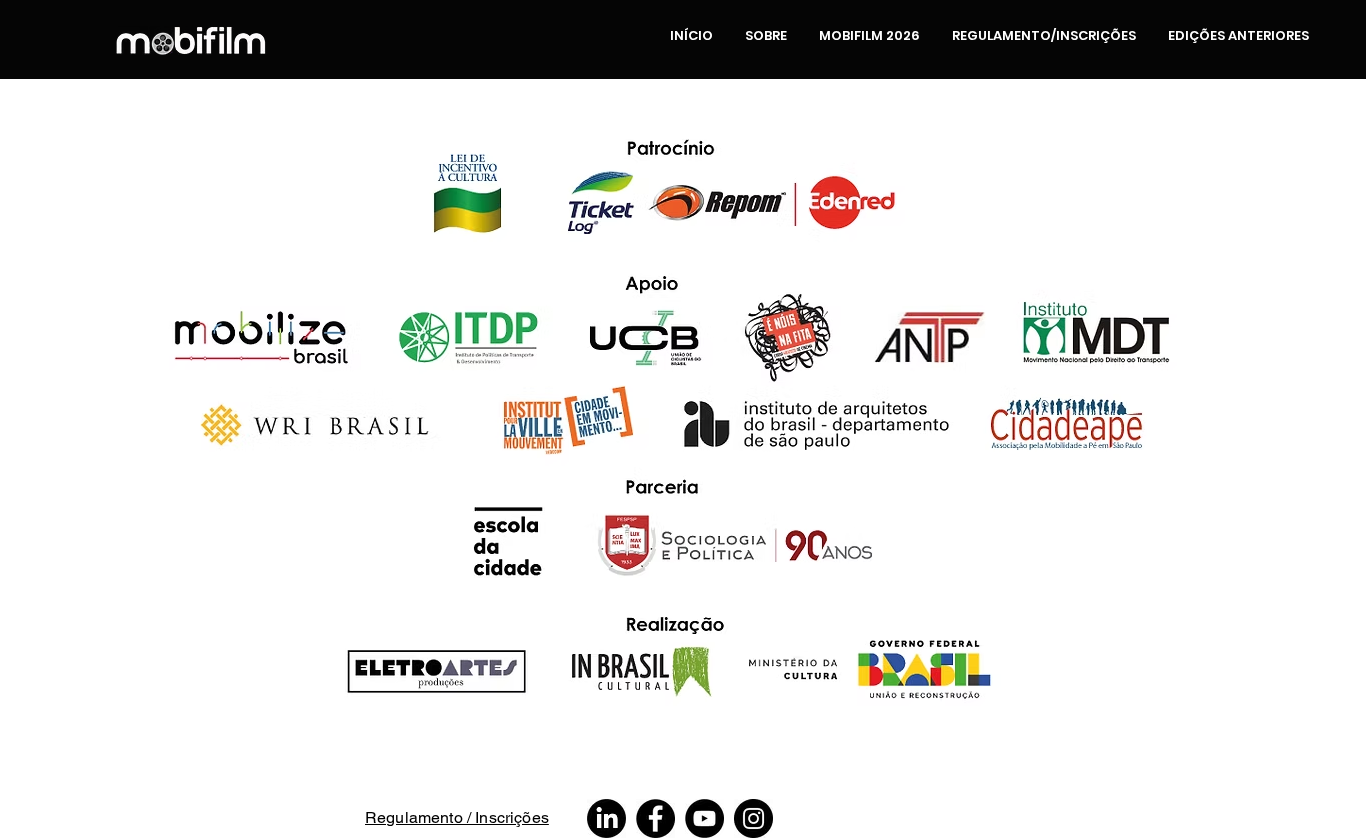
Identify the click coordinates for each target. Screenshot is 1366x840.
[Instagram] (753, 818)
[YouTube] (704, 818)
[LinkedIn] (606, 818)
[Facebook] (655, 818)
